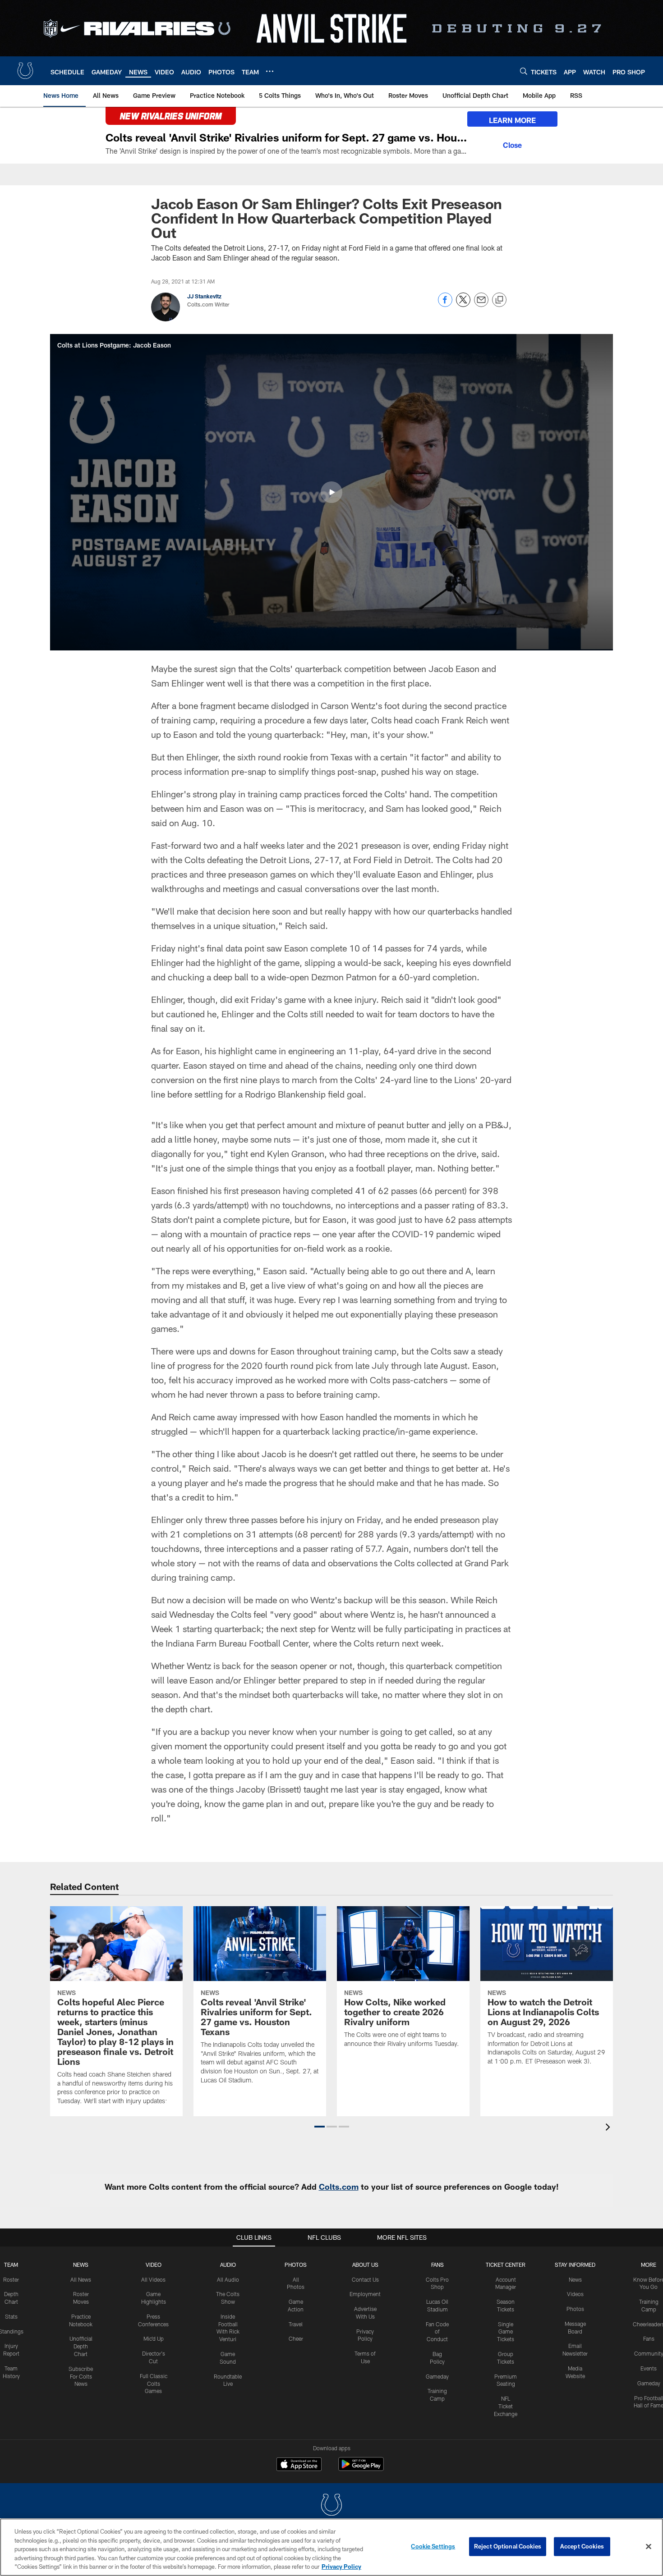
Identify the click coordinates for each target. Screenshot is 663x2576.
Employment (365, 2294)
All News (81, 2279)
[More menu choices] (270, 71)
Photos (296, 2265)
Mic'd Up (154, 2338)
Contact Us (365, 2279)
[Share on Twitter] (463, 304)
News (81, 2265)
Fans (649, 2338)
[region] (331, 2547)
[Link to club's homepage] (25, 71)
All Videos (153, 2279)
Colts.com (339, 2187)
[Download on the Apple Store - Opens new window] (299, 2465)
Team (11, 2265)
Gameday (437, 2376)
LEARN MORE (512, 120)
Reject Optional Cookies (508, 2546)
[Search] (524, 71)
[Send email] (481, 304)
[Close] (512, 144)
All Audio (228, 2279)
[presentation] (609, 2128)
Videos (575, 2294)
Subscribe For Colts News (81, 2376)
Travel (296, 2324)
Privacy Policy (341, 2567)
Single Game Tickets (506, 2332)
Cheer (296, 2338)
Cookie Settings (433, 2546)
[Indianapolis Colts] (331, 2506)
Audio (228, 2265)
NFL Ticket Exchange (506, 2406)
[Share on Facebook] (445, 304)
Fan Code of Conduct (437, 2332)
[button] (331, 492)
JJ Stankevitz (204, 296)
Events (649, 2368)
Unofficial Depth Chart (81, 2346)
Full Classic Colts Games (154, 2384)
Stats (11, 2316)
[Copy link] (499, 300)
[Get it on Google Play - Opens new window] (361, 2468)
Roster (11, 2279)
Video (154, 2265)
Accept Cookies (582, 2546)
